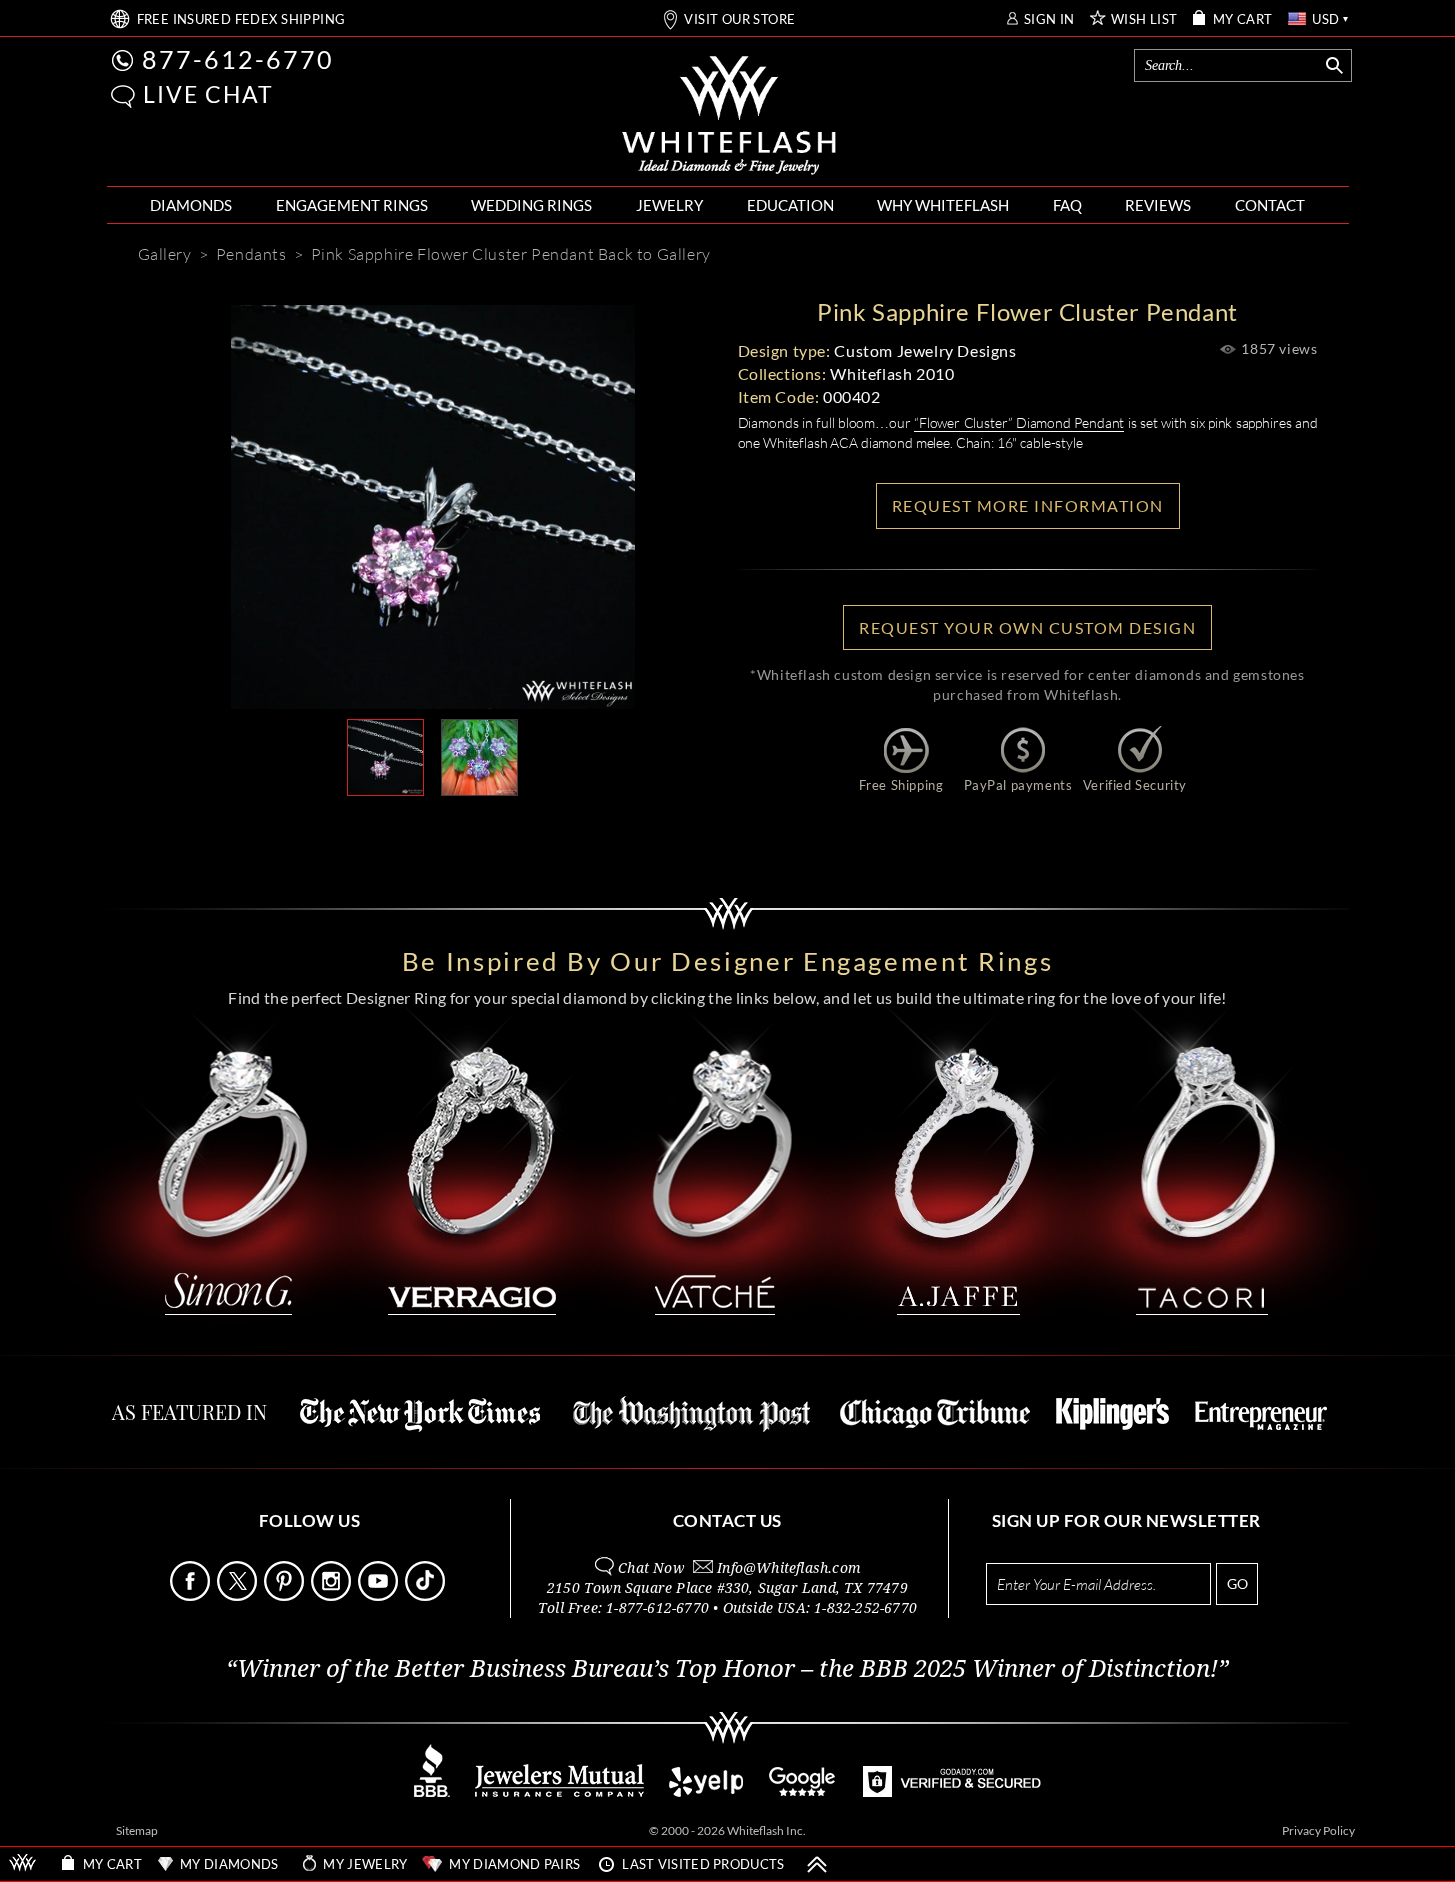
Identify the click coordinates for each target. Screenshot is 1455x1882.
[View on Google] (803, 1791)
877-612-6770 (238, 59)
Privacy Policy (1318, 1830)
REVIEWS (1158, 205)
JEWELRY (669, 205)
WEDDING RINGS (531, 205)
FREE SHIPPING (241, 19)
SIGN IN (1049, 19)
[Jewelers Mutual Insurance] (559, 1791)
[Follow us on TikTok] (427, 1595)
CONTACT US (727, 1520)
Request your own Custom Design (1027, 627)
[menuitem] (191, 205)
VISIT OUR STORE (739, 19)
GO (1237, 1583)
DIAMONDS (191, 205)
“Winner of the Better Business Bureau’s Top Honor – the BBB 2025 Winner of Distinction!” (727, 1669)
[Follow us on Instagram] (333, 1595)
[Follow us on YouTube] (380, 1595)
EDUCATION (790, 205)
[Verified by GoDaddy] (952, 1791)
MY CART (1243, 19)
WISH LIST (1144, 19)
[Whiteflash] (729, 116)
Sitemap (137, 1830)
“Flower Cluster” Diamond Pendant (1019, 422)
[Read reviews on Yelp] (706, 1791)
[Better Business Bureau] (432, 1791)
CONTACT (1270, 205)
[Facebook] (466, 828)
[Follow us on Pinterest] (286, 1595)
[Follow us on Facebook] (192, 1595)
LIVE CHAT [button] (208, 94)
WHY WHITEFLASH (943, 205)
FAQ (1067, 205)
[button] (123, 96)
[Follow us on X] (239, 1595)
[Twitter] (526, 828)
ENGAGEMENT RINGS (352, 205)
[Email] (342, 828)
